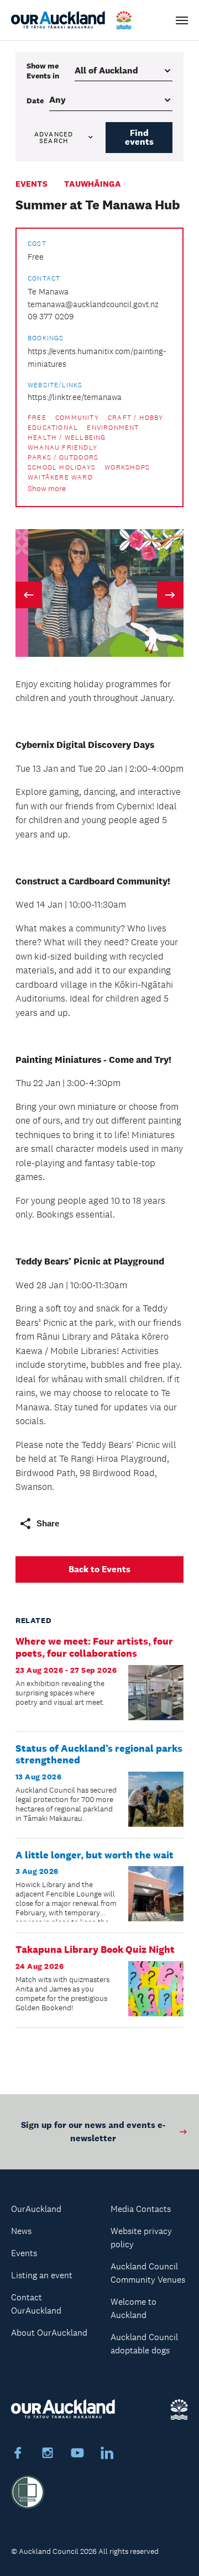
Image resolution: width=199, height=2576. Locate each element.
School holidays (62, 467)
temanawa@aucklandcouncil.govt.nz (93, 304)
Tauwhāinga (93, 184)
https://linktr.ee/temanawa (75, 397)
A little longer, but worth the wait (95, 1855)
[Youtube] (77, 2454)
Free (37, 418)
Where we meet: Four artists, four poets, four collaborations (94, 1647)
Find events (139, 137)
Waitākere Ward (60, 477)
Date (35, 101)
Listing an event (42, 2275)
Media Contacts (141, 2209)
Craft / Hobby (136, 418)
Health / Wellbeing (67, 438)
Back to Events (99, 1569)
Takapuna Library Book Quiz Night (95, 1950)
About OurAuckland (49, 2333)
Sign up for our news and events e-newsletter (93, 2132)
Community (77, 418)
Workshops (127, 467)
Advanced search (54, 138)
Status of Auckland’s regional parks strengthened (99, 1755)
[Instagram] (48, 2454)
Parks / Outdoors (63, 457)
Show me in (43, 71)
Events (32, 184)
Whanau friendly (62, 447)
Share (48, 1523)
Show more (47, 489)
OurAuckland (36, 2209)
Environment (113, 428)
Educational (53, 428)
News (21, 2231)
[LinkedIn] (107, 2454)
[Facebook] (18, 2454)
